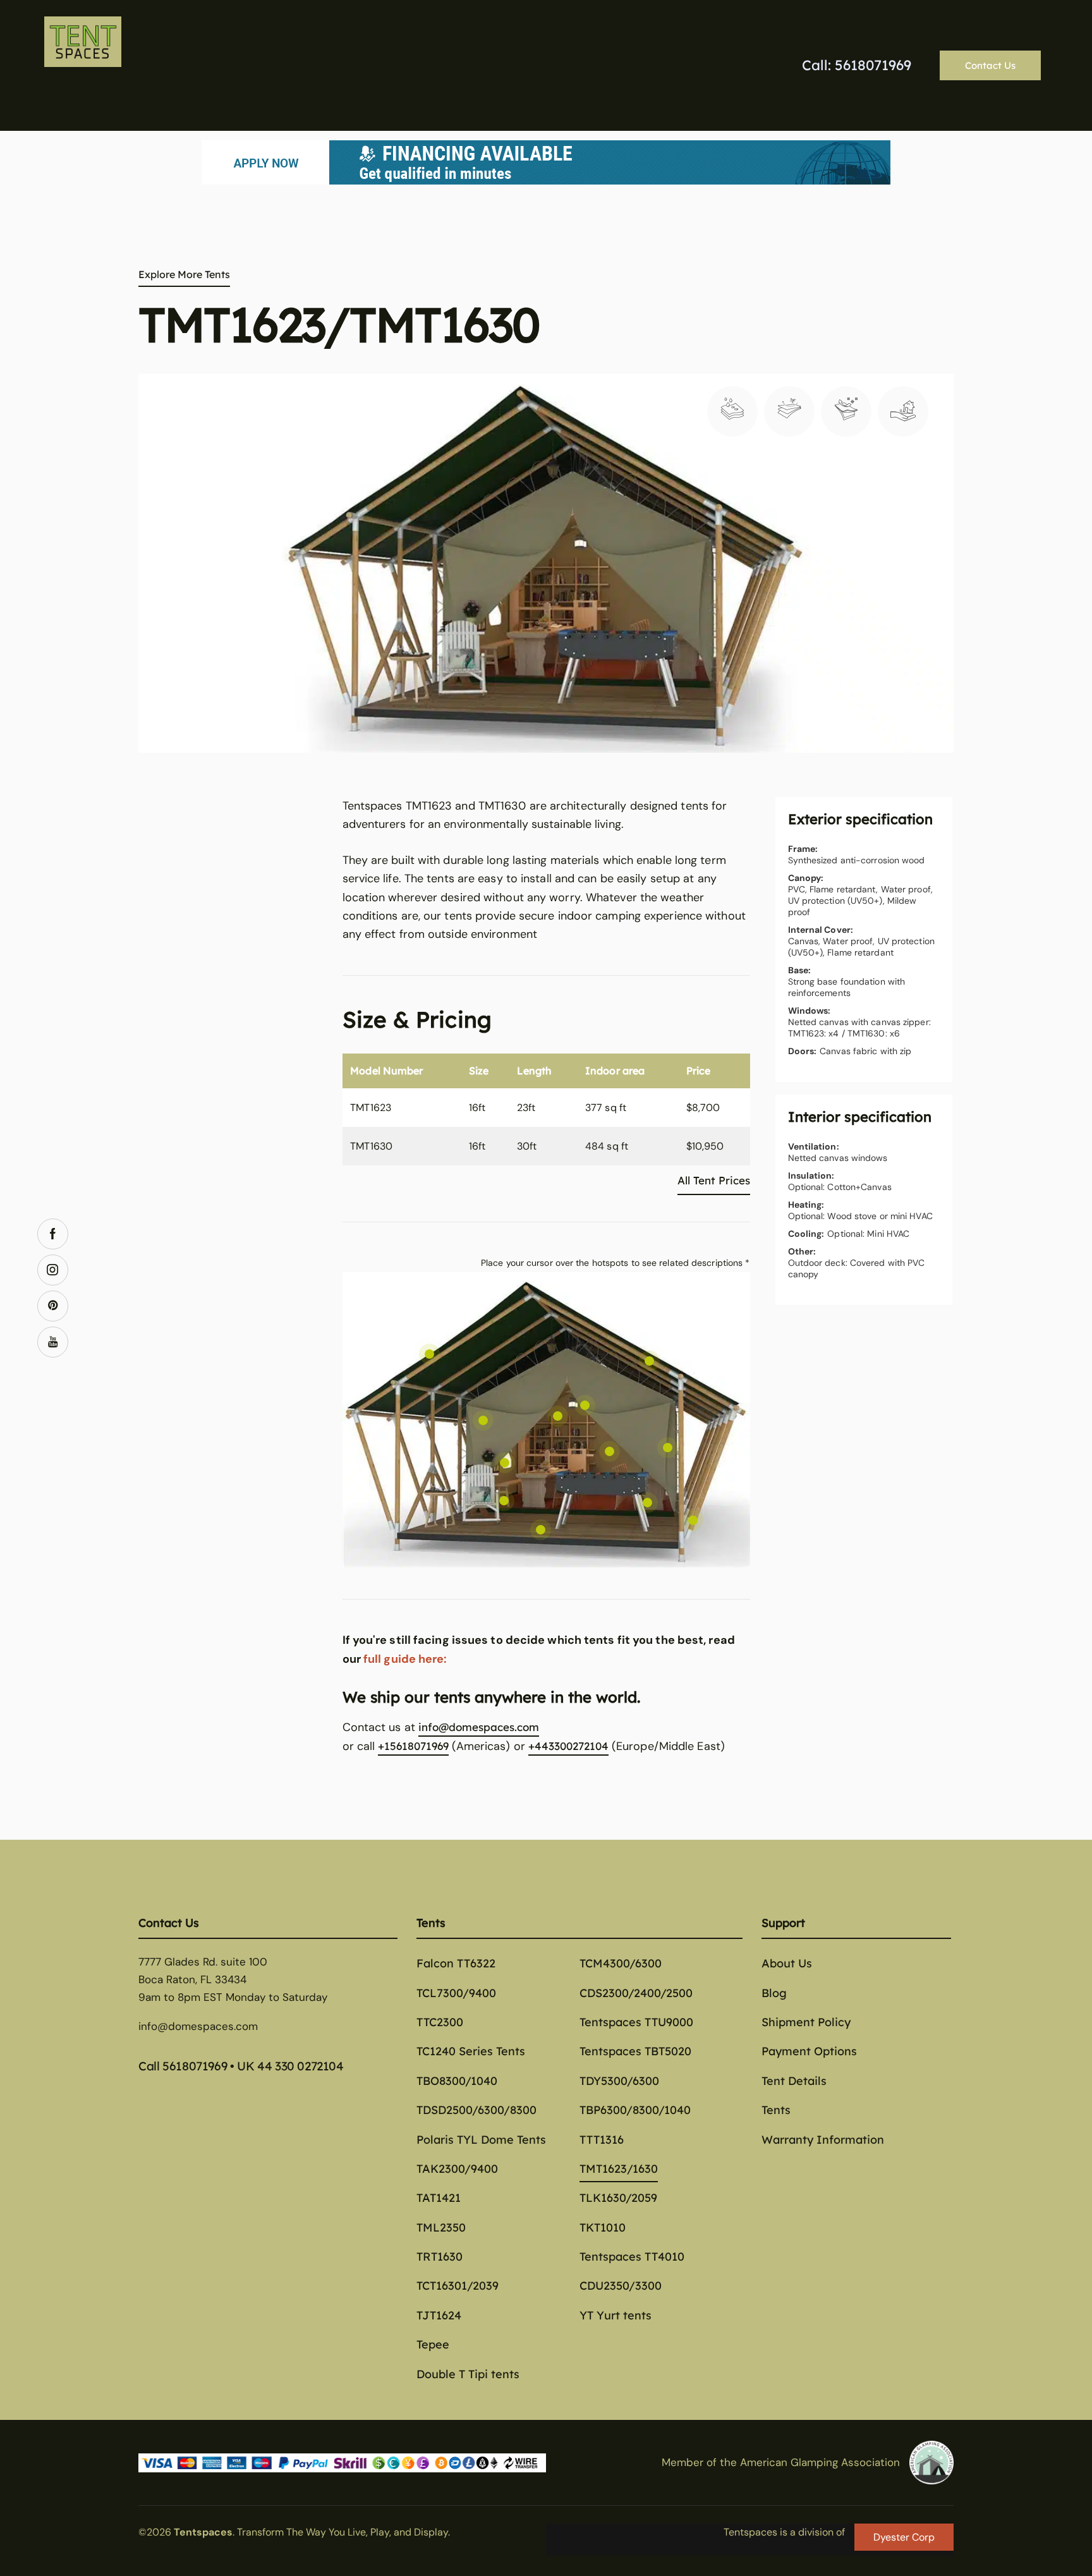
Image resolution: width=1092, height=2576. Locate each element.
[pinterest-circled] (53, 1306)
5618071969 (195, 2066)
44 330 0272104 (300, 2066)
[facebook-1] (53, 1234)
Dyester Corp (904, 2537)
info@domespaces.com (479, 1727)
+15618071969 (413, 1746)
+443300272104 (568, 1746)
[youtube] (53, 1342)
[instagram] (53, 1270)
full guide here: (405, 1659)
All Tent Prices (714, 1180)
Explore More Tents (184, 274)
